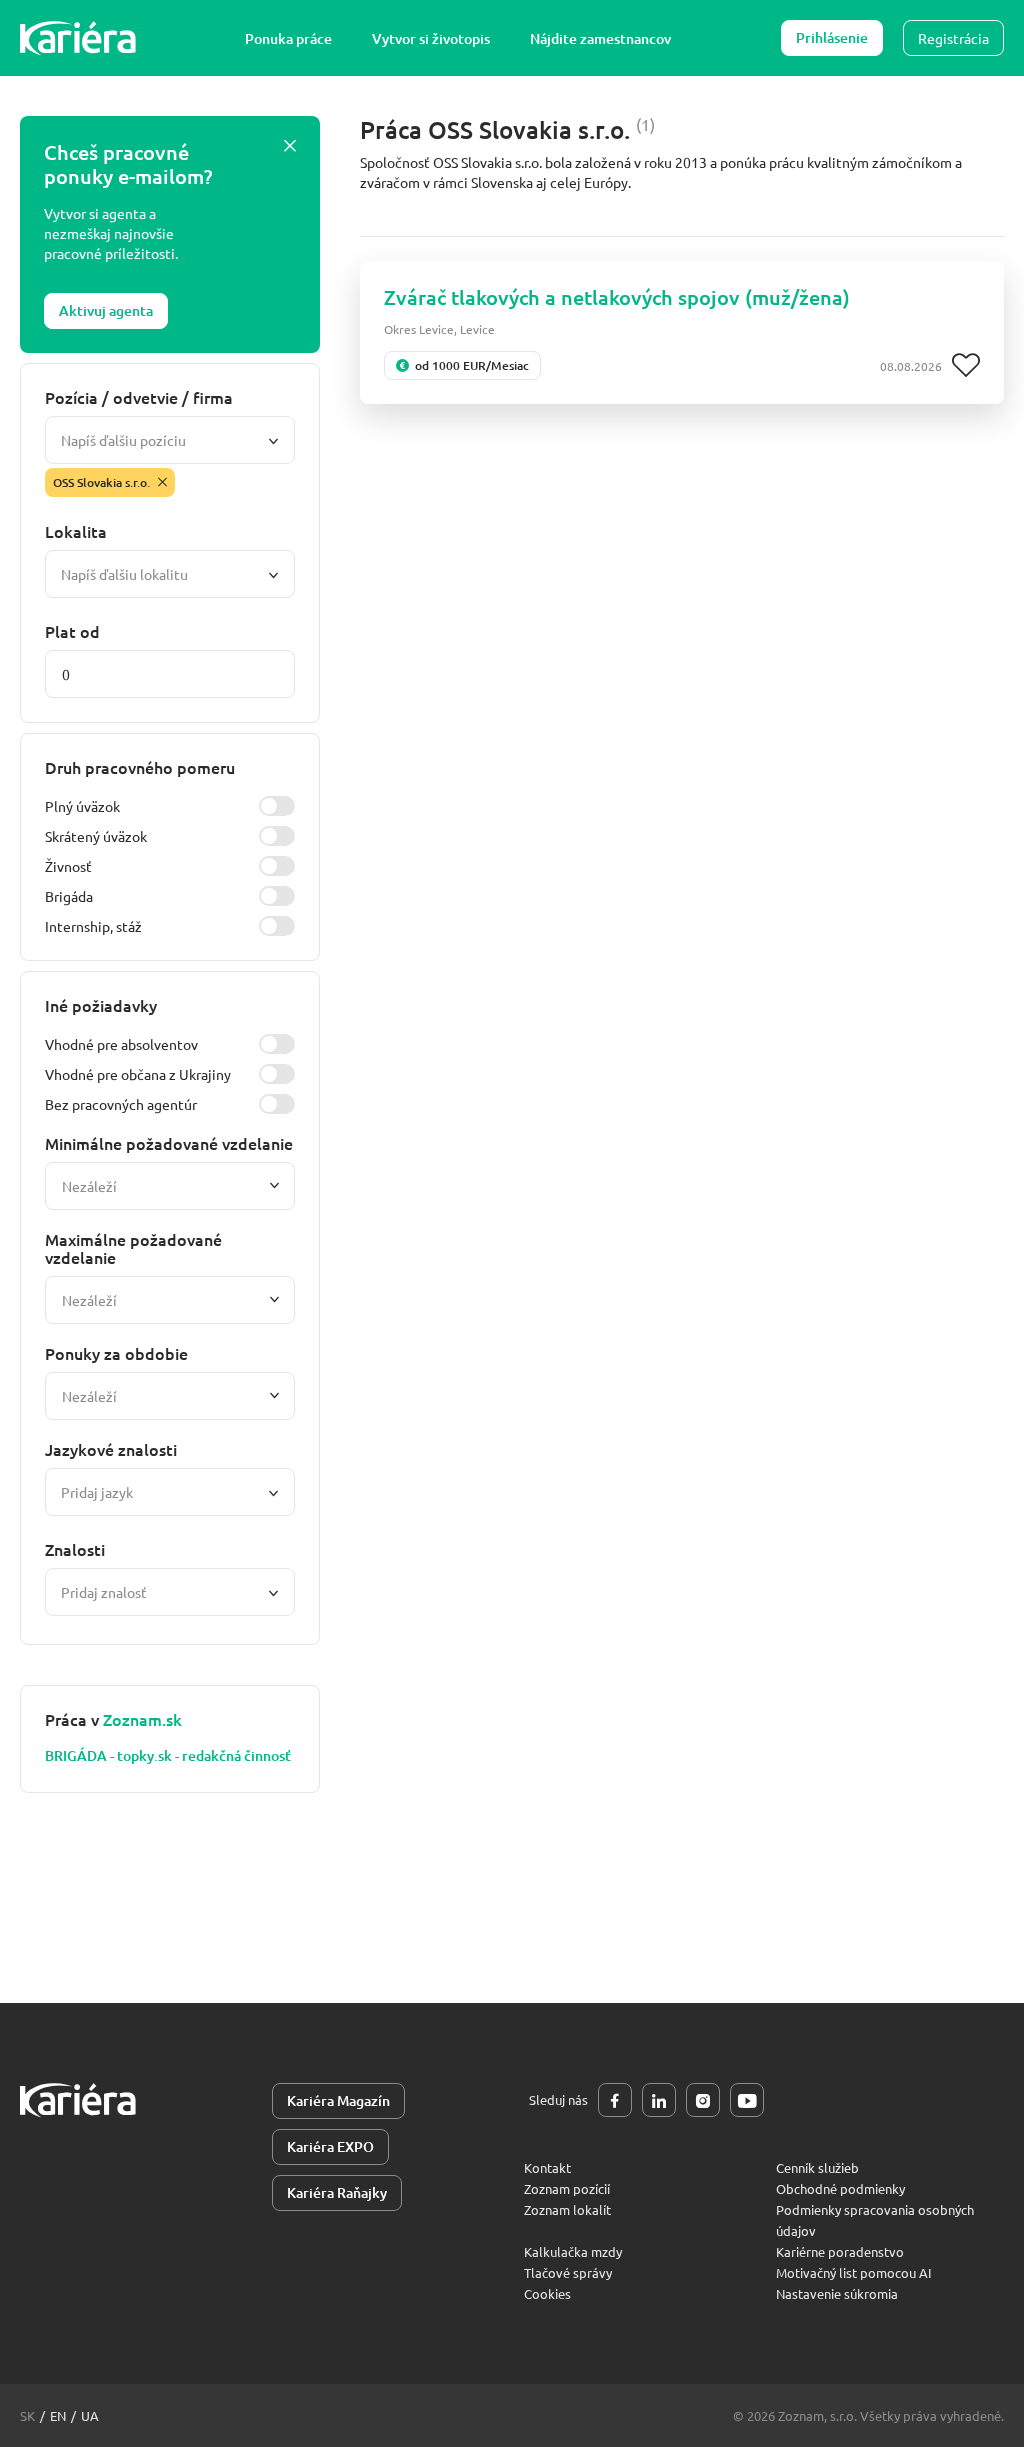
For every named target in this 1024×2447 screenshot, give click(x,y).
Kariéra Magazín (338, 2100)
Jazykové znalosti (111, 1449)
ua (90, 2415)
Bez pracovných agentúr (121, 1104)
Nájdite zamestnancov (600, 38)
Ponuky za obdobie (116, 1353)
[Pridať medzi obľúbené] (966, 366)
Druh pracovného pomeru (140, 767)
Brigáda (69, 896)
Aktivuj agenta (106, 310)
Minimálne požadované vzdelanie (169, 1143)
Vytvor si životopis (431, 38)
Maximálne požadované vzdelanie (133, 1248)
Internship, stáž (93, 926)
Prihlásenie (832, 37)
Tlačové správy (568, 2272)
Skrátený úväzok (96, 836)
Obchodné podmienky (840, 2188)
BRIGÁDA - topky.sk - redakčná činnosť (168, 1756)
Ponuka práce (288, 38)
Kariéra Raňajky (337, 2192)
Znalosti (75, 1549)
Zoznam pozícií (567, 2188)
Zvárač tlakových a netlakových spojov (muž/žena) (617, 297)
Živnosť (68, 866)
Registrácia (953, 38)
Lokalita (76, 531)
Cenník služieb (817, 2167)
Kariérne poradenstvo (840, 2251)
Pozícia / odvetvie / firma (139, 397)
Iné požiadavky (101, 1005)
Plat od (72, 631)
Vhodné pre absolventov (121, 1044)
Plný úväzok (82, 806)
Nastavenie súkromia (837, 2293)
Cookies (547, 2293)
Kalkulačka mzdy (573, 2251)
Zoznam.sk (142, 1719)
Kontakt (547, 2167)
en (58, 2415)
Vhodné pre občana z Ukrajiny (138, 1074)
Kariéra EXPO (330, 2146)
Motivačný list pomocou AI (854, 2272)
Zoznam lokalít (567, 2209)
